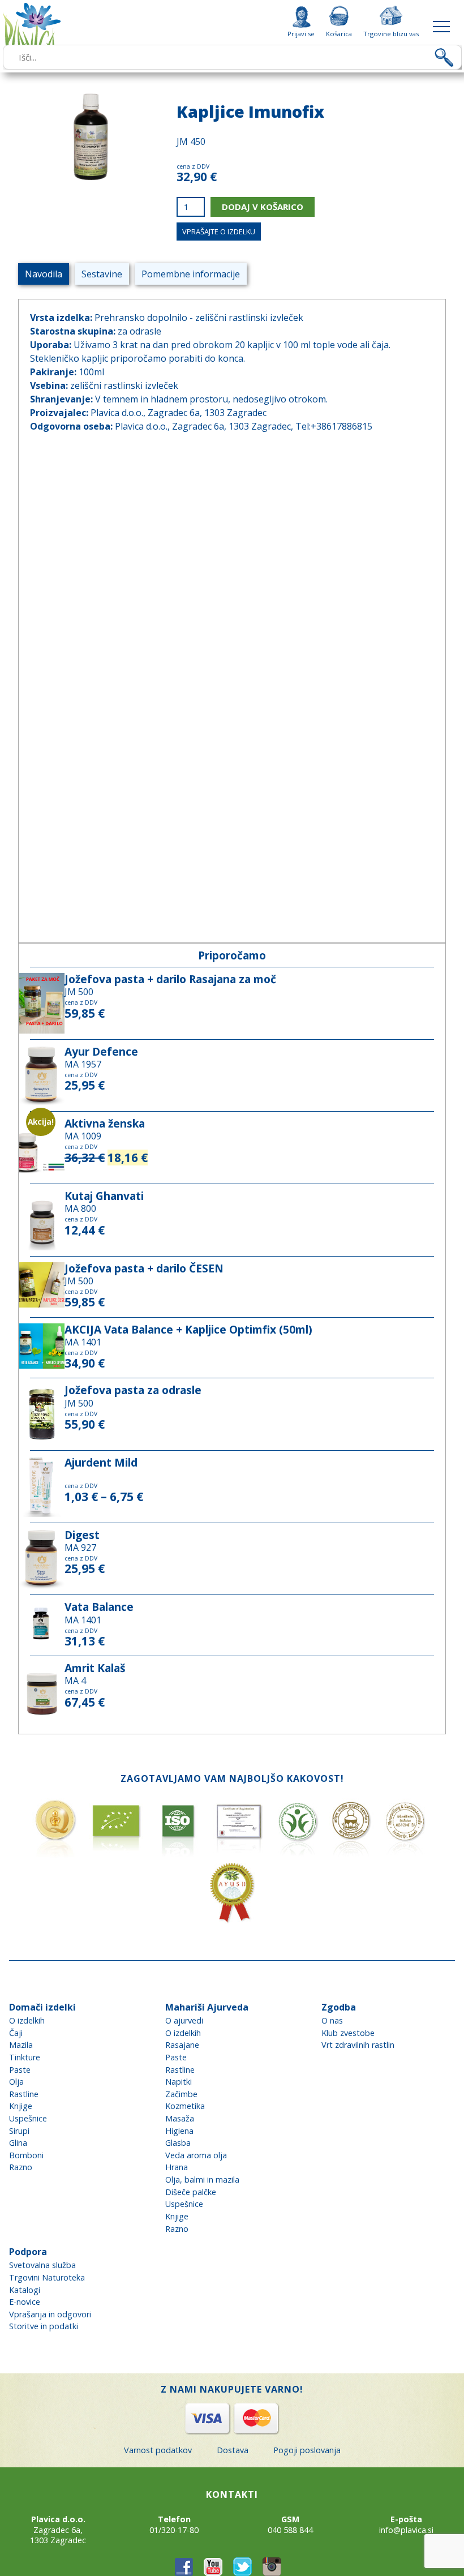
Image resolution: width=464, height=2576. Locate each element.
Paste (20, 2070)
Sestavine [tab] (102, 274)
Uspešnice (28, 2118)
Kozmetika (185, 2106)
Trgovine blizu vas (391, 33)
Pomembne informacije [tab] (191, 274)
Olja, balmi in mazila (202, 2179)
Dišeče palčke (191, 2192)
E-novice (25, 2302)
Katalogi (25, 2290)
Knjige (21, 2106)
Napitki (179, 2082)
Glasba (178, 2143)
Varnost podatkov (158, 2450)
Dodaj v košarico (263, 207)
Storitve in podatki (44, 2326)
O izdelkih (27, 2020)
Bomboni (26, 2155)
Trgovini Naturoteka (47, 2277)
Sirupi (19, 2131)
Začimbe (181, 2094)
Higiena (179, 2131)
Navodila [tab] (44, 274)
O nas (332, 2020)
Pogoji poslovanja (307, 2450)
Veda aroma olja (196, 2155)
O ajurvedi (184, 2020)
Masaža (180, 2118)
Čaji (16, 2033)
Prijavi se (301, 33)
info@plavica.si (406, 2530)
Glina (18, 2143)
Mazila (21, 2045)
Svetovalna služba (42, 2265)
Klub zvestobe (348, 2033)
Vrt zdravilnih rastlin (358, 2045)
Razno (21, 2167)
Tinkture (25, 2057)
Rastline (24, 2094)
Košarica (339, 33)
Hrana (177, 2167)
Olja (16, 2082)
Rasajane (182, 2045)
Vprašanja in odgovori (50, 2314)
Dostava (233, 2450)
